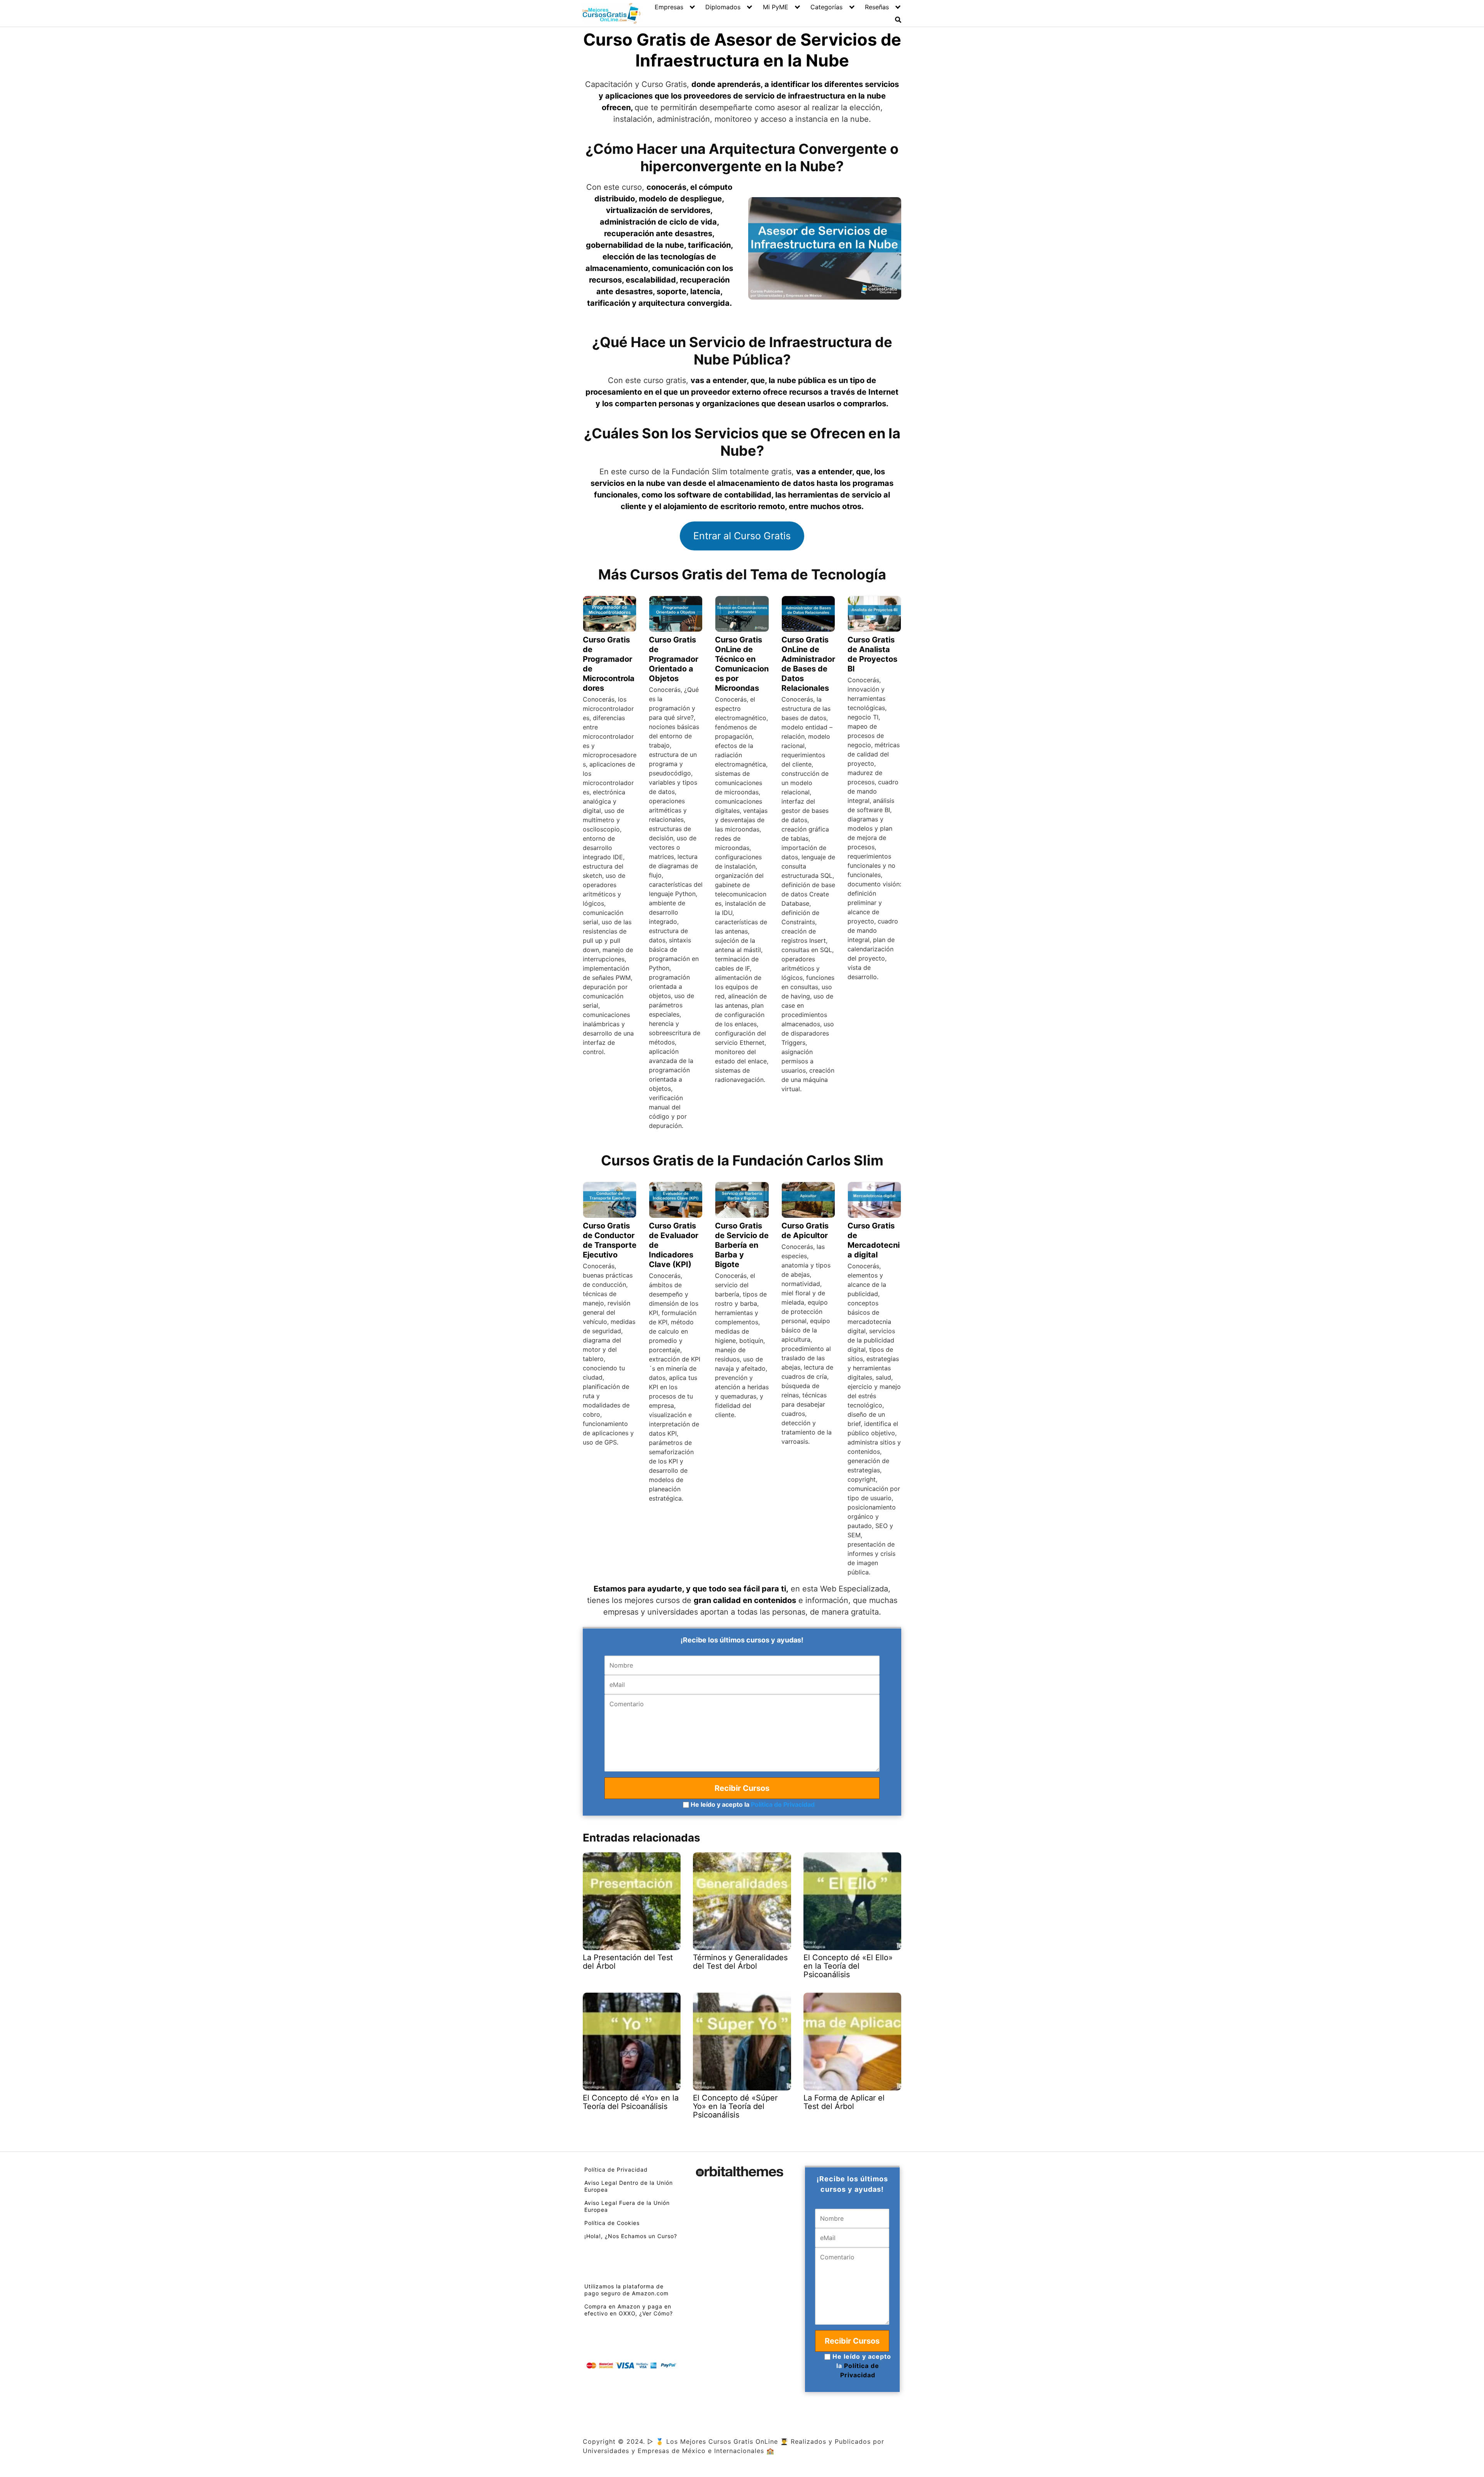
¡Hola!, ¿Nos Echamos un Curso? (631, 2236)
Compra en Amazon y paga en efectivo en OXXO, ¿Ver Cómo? (629, 2310)
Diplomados (723, 7)
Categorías (826, 7)
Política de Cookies (612, 2223)
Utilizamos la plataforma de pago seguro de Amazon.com (626, 2290)
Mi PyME (776, 7)
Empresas (669, 7)
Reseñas (877, 7)
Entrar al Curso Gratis (742, 536)
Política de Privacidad (783, 1804)
